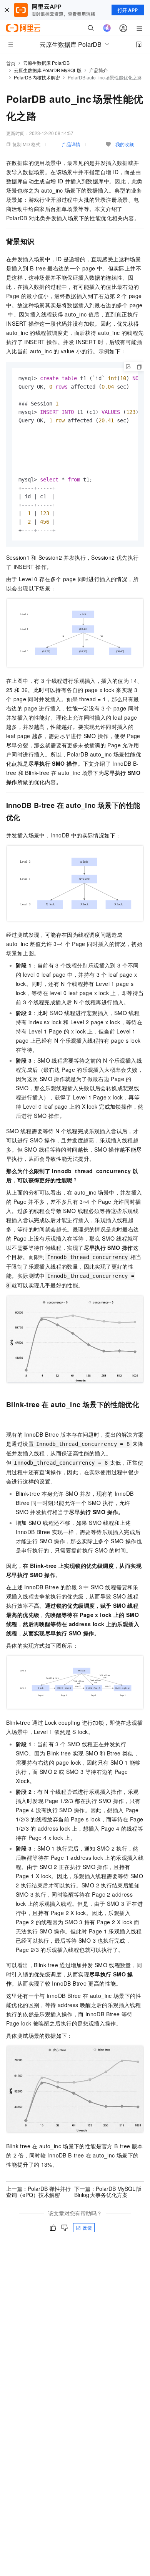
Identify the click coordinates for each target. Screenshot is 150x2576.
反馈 (87, 2227)
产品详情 (71, 144)
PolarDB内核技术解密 (37, 77)
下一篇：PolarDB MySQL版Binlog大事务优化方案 (108, 2192)
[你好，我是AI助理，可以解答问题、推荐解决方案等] (107, 28)
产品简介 (98, 70)
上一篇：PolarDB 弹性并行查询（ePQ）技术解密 (38, 2192)
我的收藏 (125, 144)
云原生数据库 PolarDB (46, 63)
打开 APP (128, 10)
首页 (11, 63)
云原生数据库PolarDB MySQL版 (48, 70)
